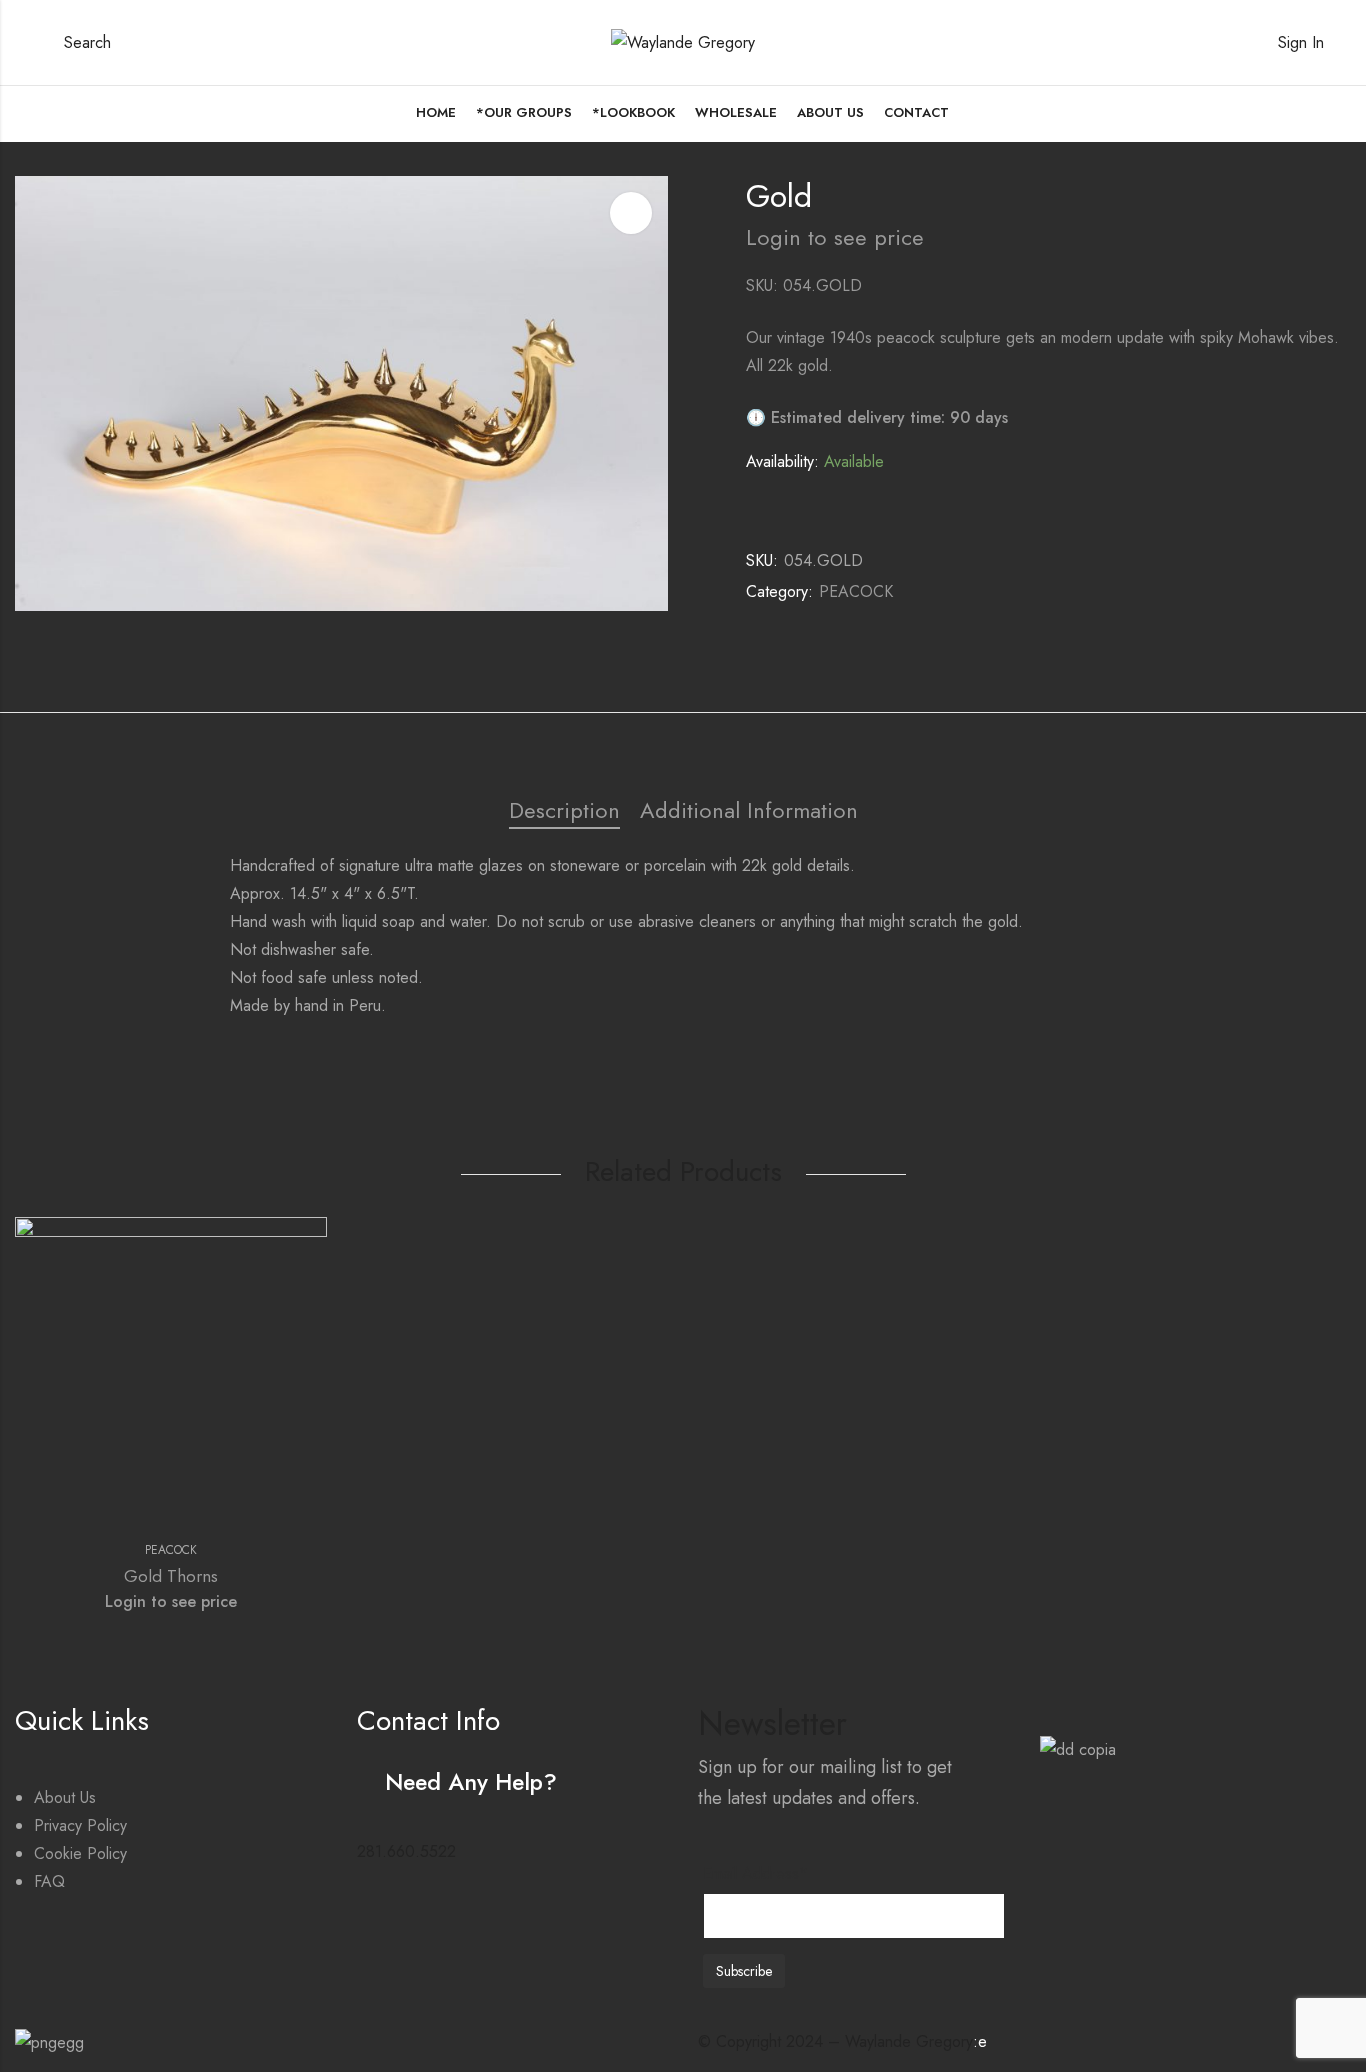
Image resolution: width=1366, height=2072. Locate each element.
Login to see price (835, 237)
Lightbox (631, 213)
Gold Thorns (171, 1576)
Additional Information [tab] (749, 810)
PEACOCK (856, 591)
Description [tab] (564, 810)
